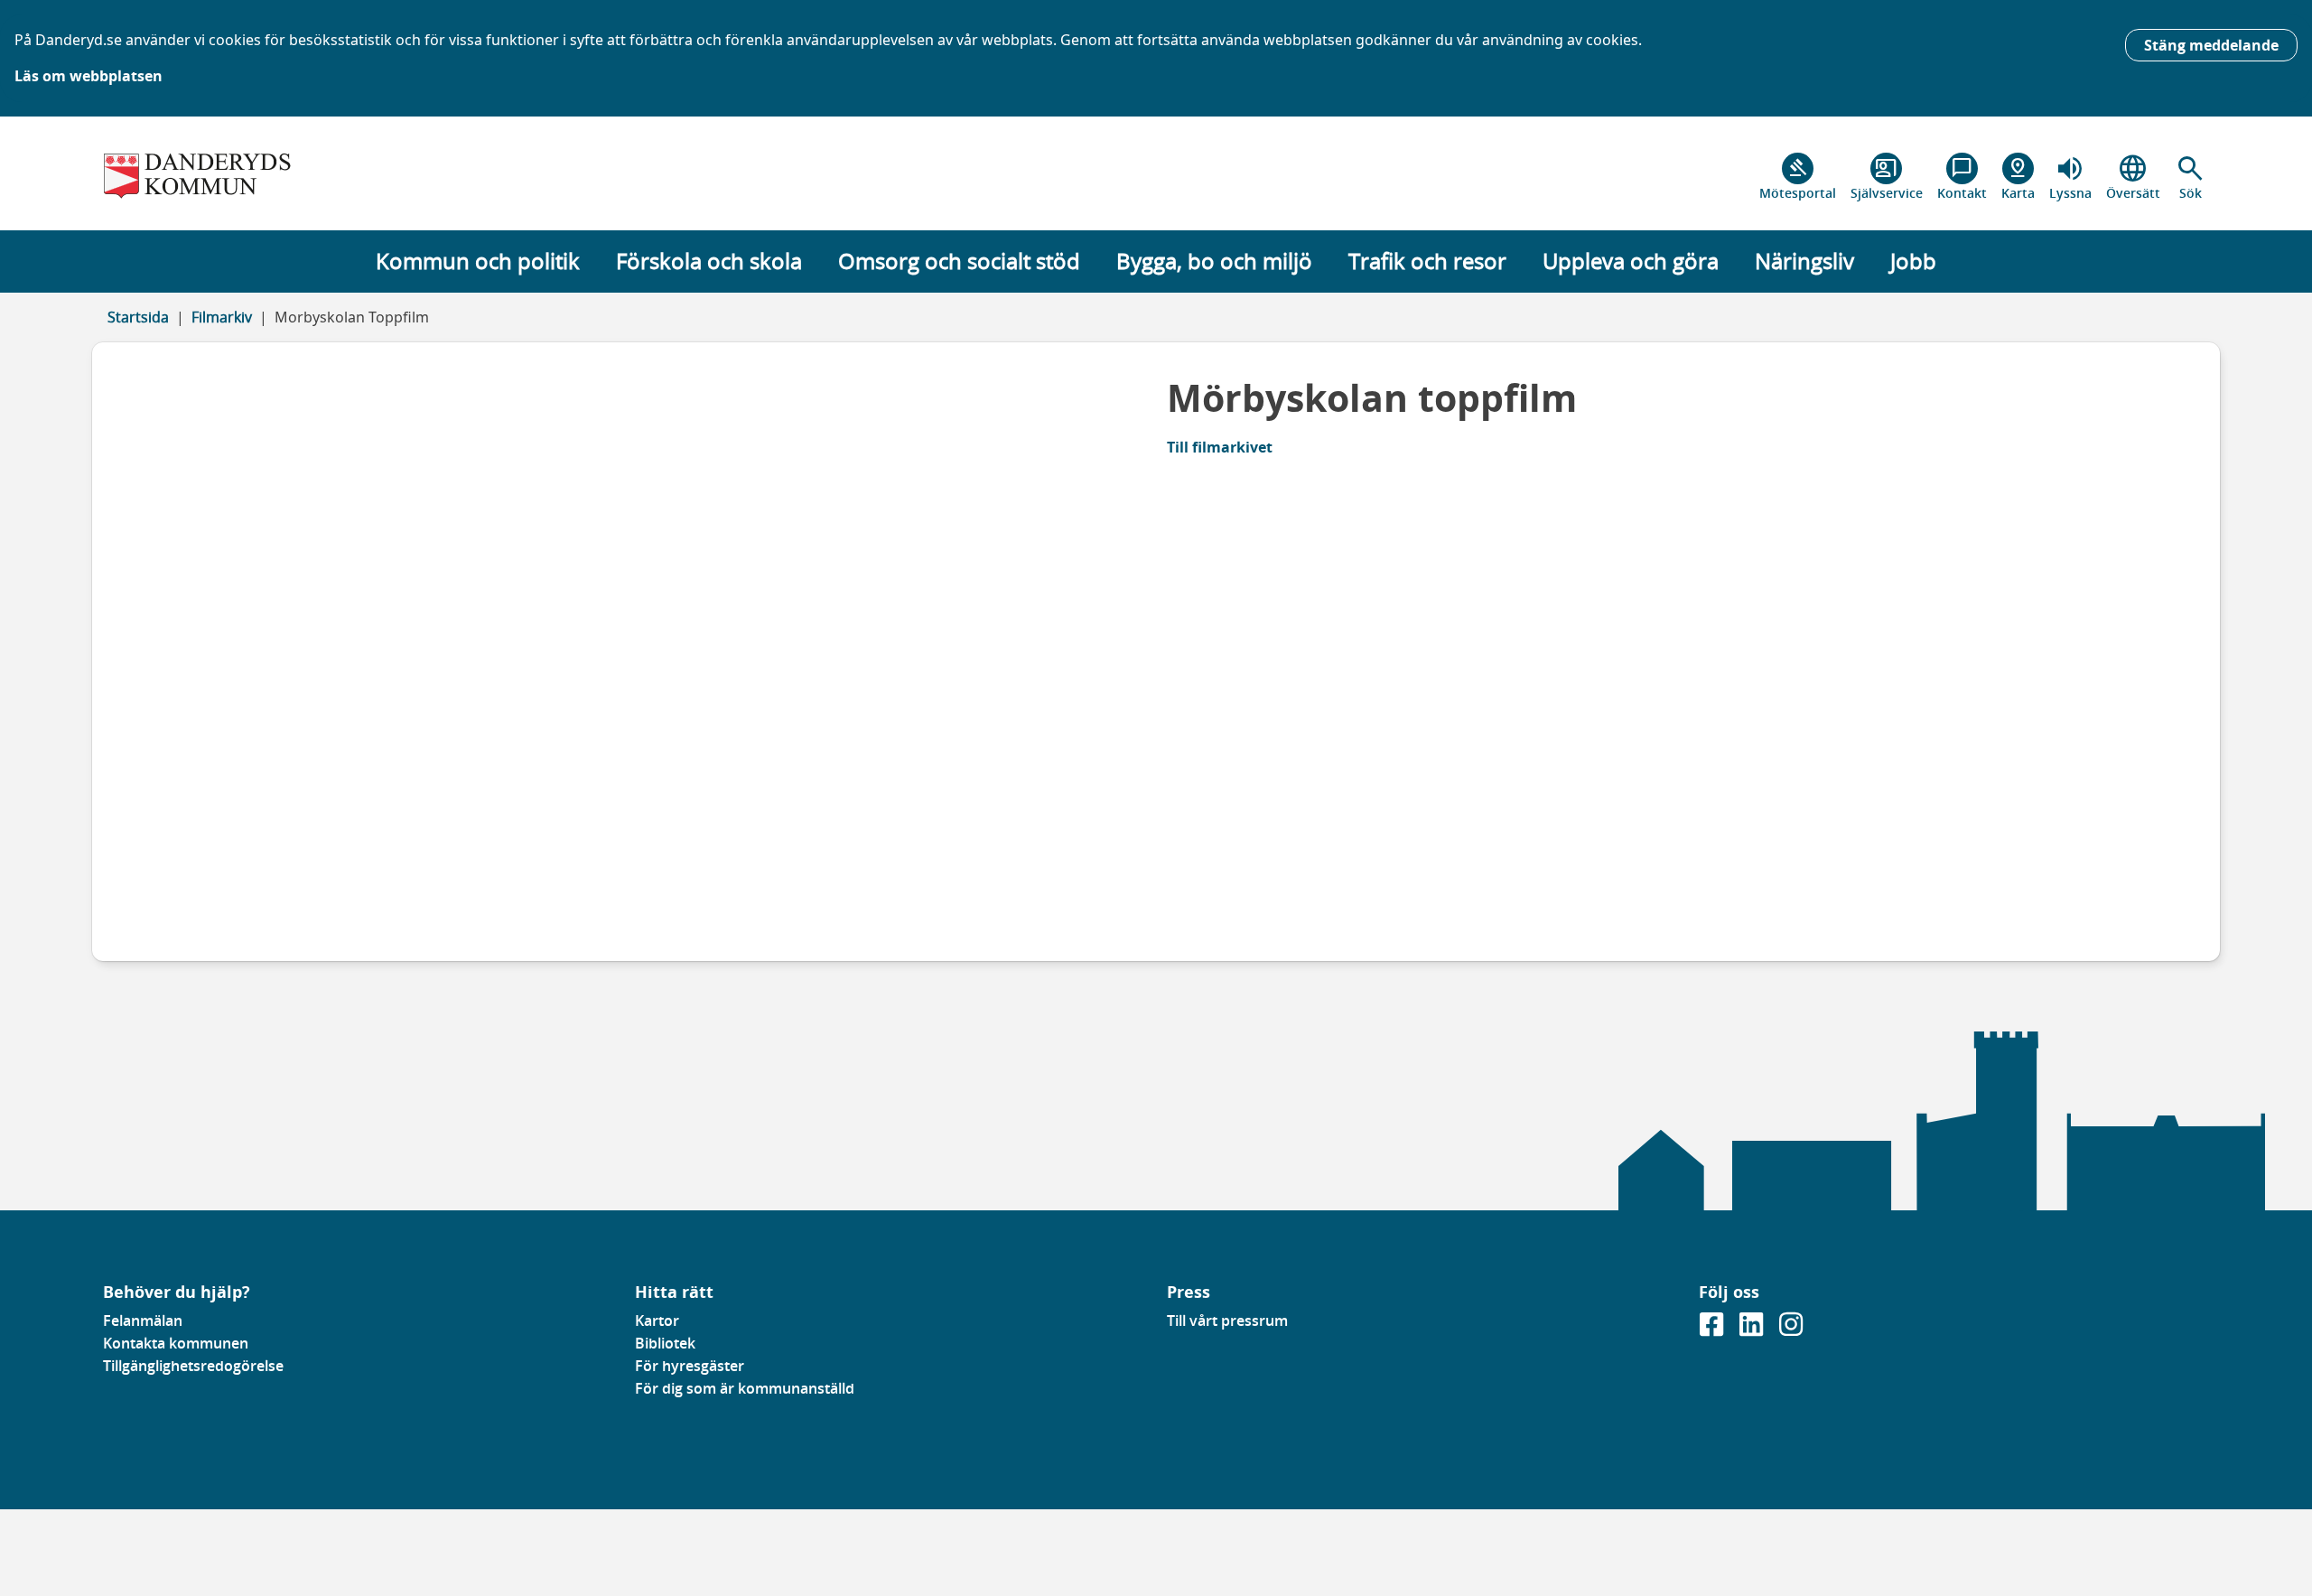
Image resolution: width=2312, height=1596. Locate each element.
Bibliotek (665, 1343)
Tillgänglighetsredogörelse (193, 1366)
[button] (2191, 177)
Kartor (657, 1321)
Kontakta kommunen (176, 1343)
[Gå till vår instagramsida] (1791, 1330)
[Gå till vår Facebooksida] (1713, 1330)
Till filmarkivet (1220, 447)
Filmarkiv (222, 317)
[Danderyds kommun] (358, 177)
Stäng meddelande (2211, 45)
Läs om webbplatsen (89, 76)
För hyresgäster (690, 1366)
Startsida (138, 317)
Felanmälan (143, 1321)
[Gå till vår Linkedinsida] (1753, 1330)
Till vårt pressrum (1227, 1321)
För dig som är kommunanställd (745, 1388)
